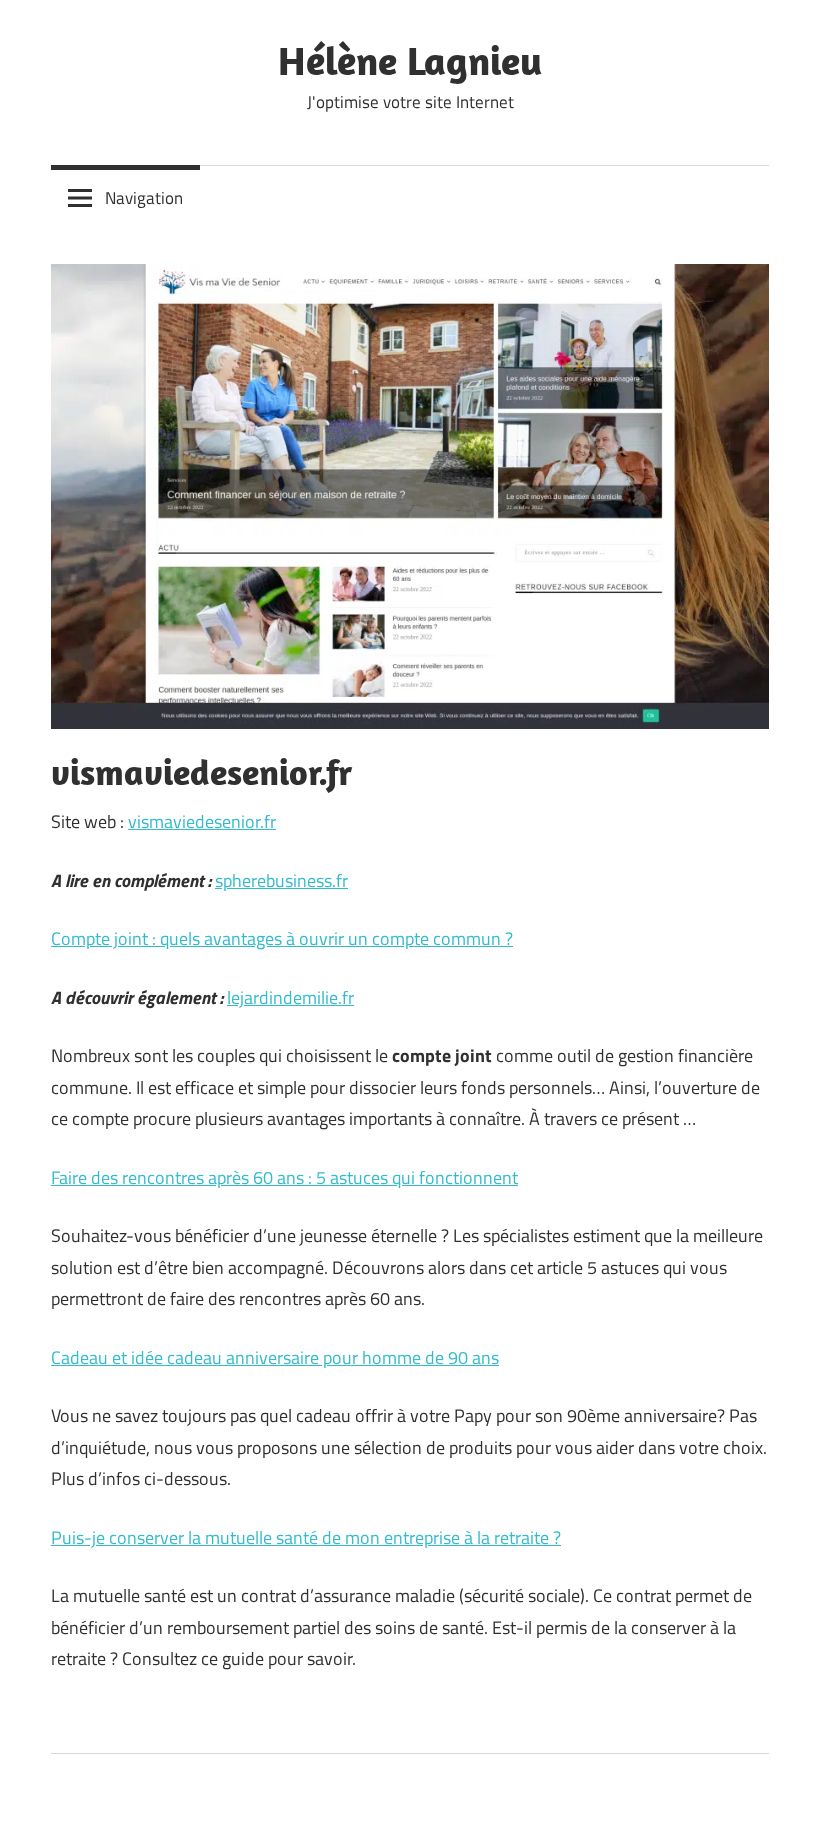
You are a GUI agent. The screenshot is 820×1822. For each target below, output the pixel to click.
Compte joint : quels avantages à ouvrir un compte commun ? (282, 938)
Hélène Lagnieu (410, 60)
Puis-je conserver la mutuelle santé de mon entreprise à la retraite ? (306, 1537)
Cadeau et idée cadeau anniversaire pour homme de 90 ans (275, 1357)
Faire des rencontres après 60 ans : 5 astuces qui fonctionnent (284, 1177)
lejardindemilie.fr (290, 997)
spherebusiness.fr (281, 880)
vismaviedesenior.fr (202, 821)
